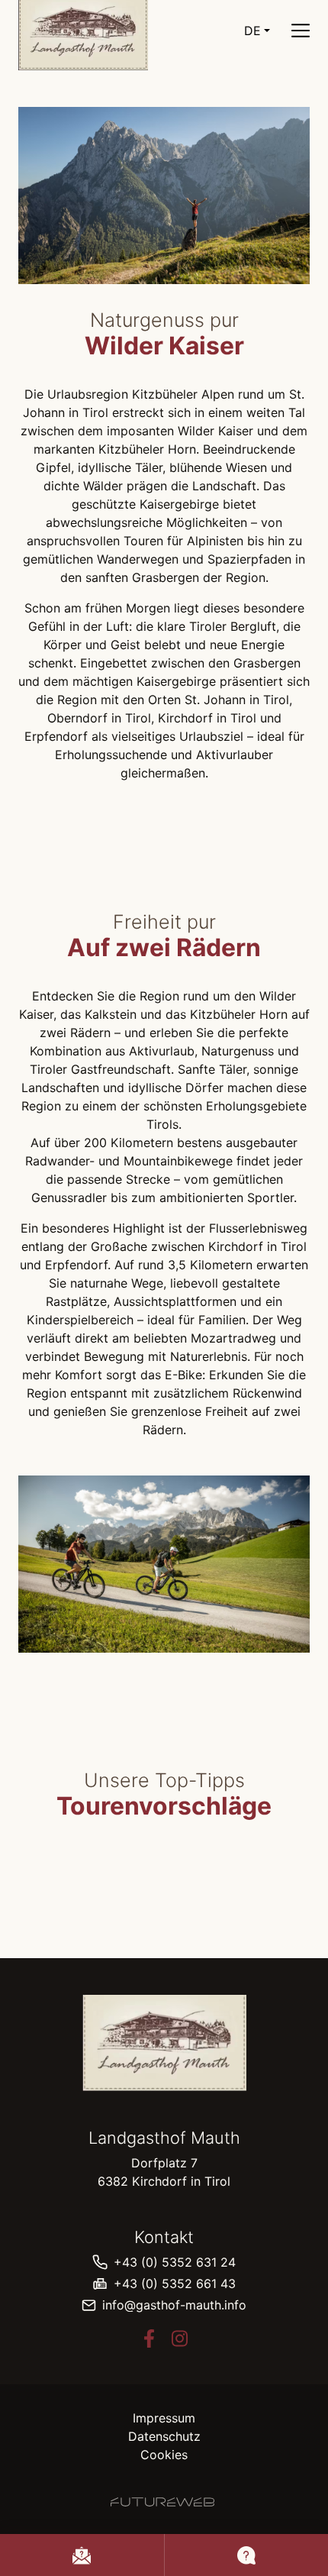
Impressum (164, 2418)
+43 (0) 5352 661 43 (175, 2283)
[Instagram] (179, 2338)
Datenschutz (164, 2436)
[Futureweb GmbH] (162, 2502)
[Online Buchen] (82, 2555)
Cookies (164, 2455)
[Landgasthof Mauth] (164, 2043)
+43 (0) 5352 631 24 (175, 2262)
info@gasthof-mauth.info (174, 2305)
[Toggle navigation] (301, 31)
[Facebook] (149, 2338)
